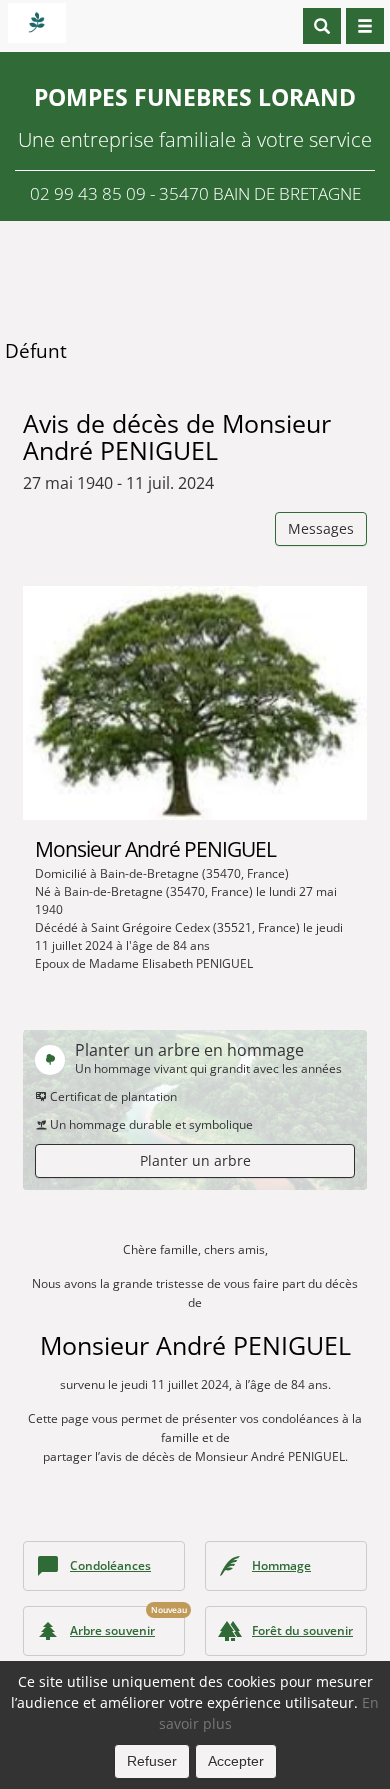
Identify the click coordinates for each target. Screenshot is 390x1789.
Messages (321, 528)
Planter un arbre (195, 1160)
